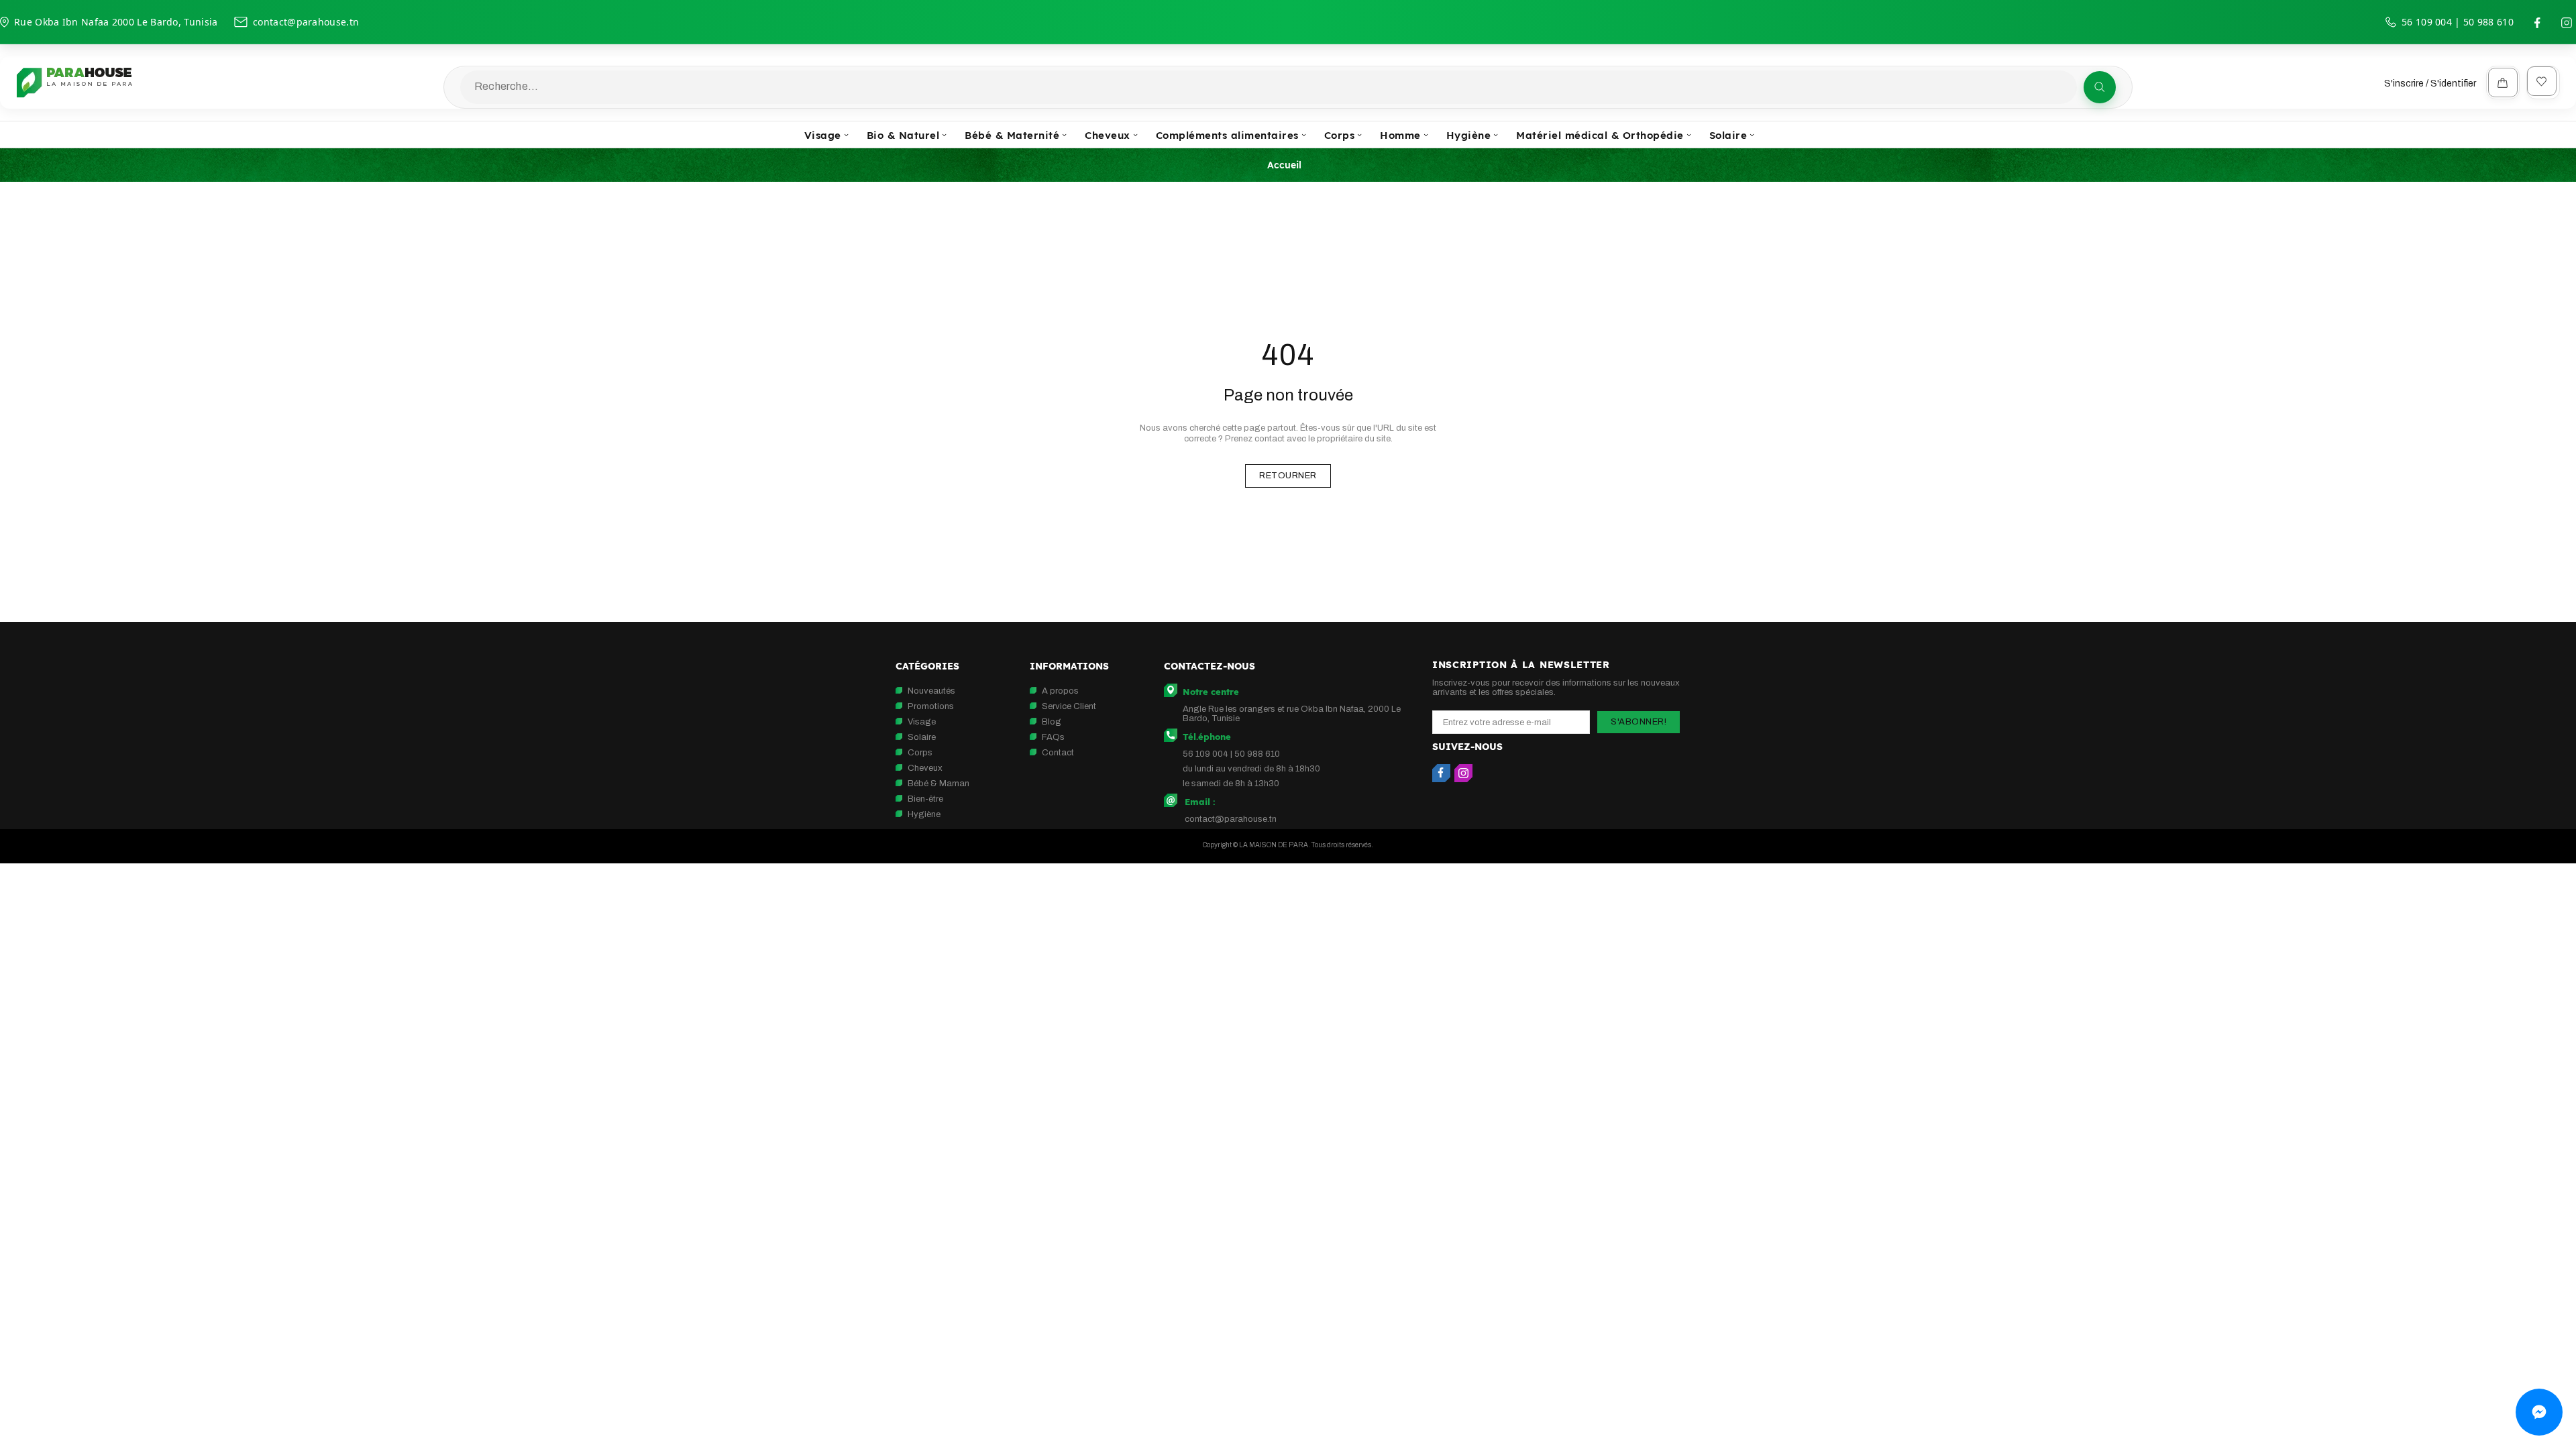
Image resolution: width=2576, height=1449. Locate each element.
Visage (922, 722)
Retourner (1288, 476)
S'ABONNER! (1639, 722)
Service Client (1069, 706)
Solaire (922, 737)
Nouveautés (931, 691)
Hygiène (924, 814)
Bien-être (925, 799)
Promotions (931, 706)
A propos (1060, 691)
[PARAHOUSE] (74, 83)
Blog (1052, 722)
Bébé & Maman (938, 784)
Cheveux (925, 768)
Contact (1058, 753)
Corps (920, 753)
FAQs (1053, 737)
